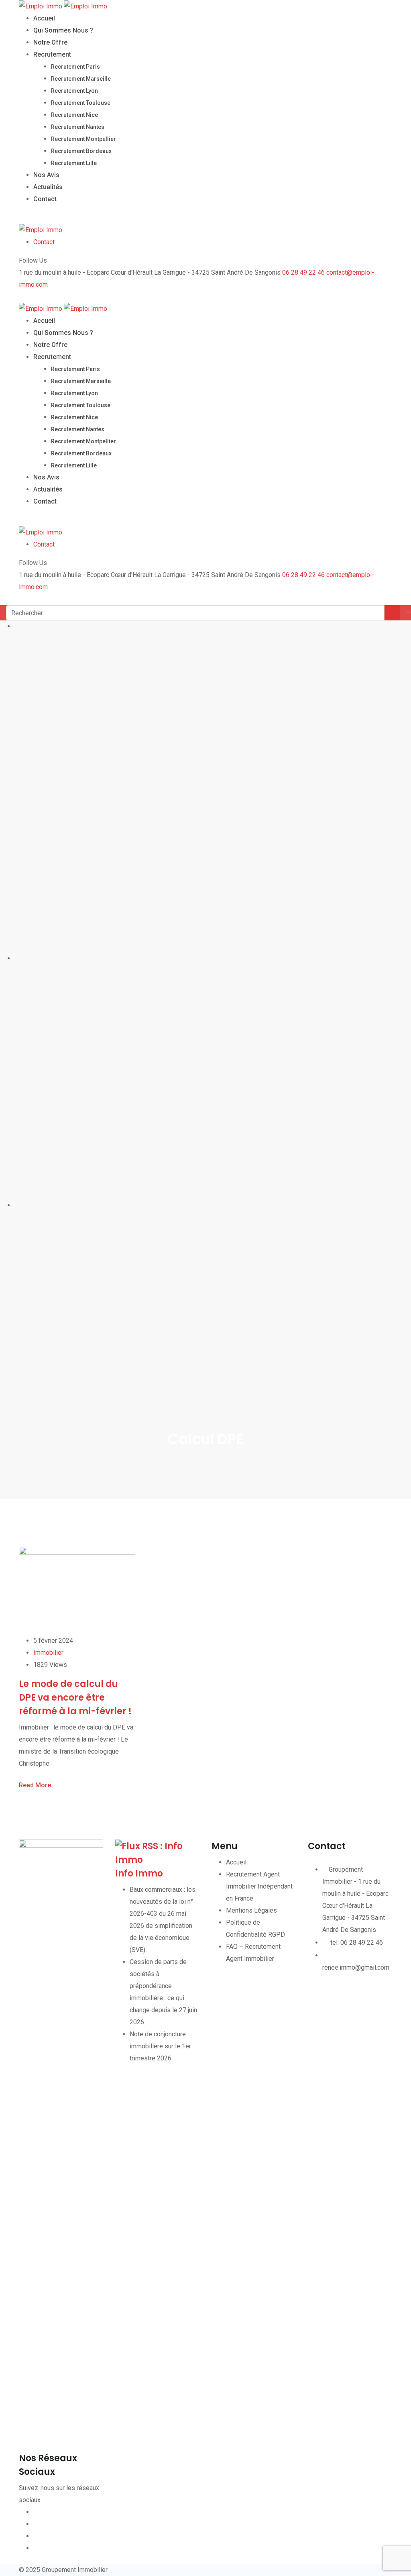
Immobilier (48, 1653)
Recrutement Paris (75, 67)
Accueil (44, 18)
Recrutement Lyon (74, 91)
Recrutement (52, 54)
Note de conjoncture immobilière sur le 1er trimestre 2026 (160, 2046)
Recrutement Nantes (78, 127)
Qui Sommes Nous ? (63, 30)
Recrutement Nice (74, 115)
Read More (35, 1785)
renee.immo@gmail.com (356, 1967)
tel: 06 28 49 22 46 (357, 1943)
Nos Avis (46, 175)
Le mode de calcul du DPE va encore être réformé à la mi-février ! (75, 1698)
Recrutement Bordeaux (81, 151)
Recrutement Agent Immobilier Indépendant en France (259, 1886)
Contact (45, 199)
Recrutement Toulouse (81, 103)
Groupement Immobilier (75, 2570)
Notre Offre (50, 42)
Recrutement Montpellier (83, 139)
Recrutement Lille (74, 163)
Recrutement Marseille (81, 79)
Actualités (48, 187)
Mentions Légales (251, 1910)
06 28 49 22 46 (303, 272)
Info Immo (139, 1873)
